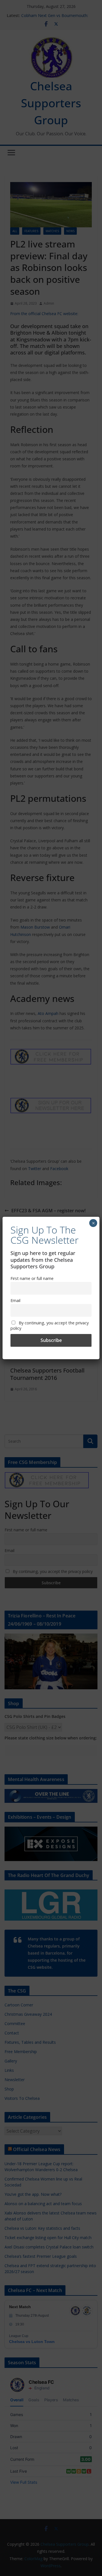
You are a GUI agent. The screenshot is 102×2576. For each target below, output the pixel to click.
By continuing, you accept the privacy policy (50, 1326)
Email (15, 1300)
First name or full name (32, 1278)
